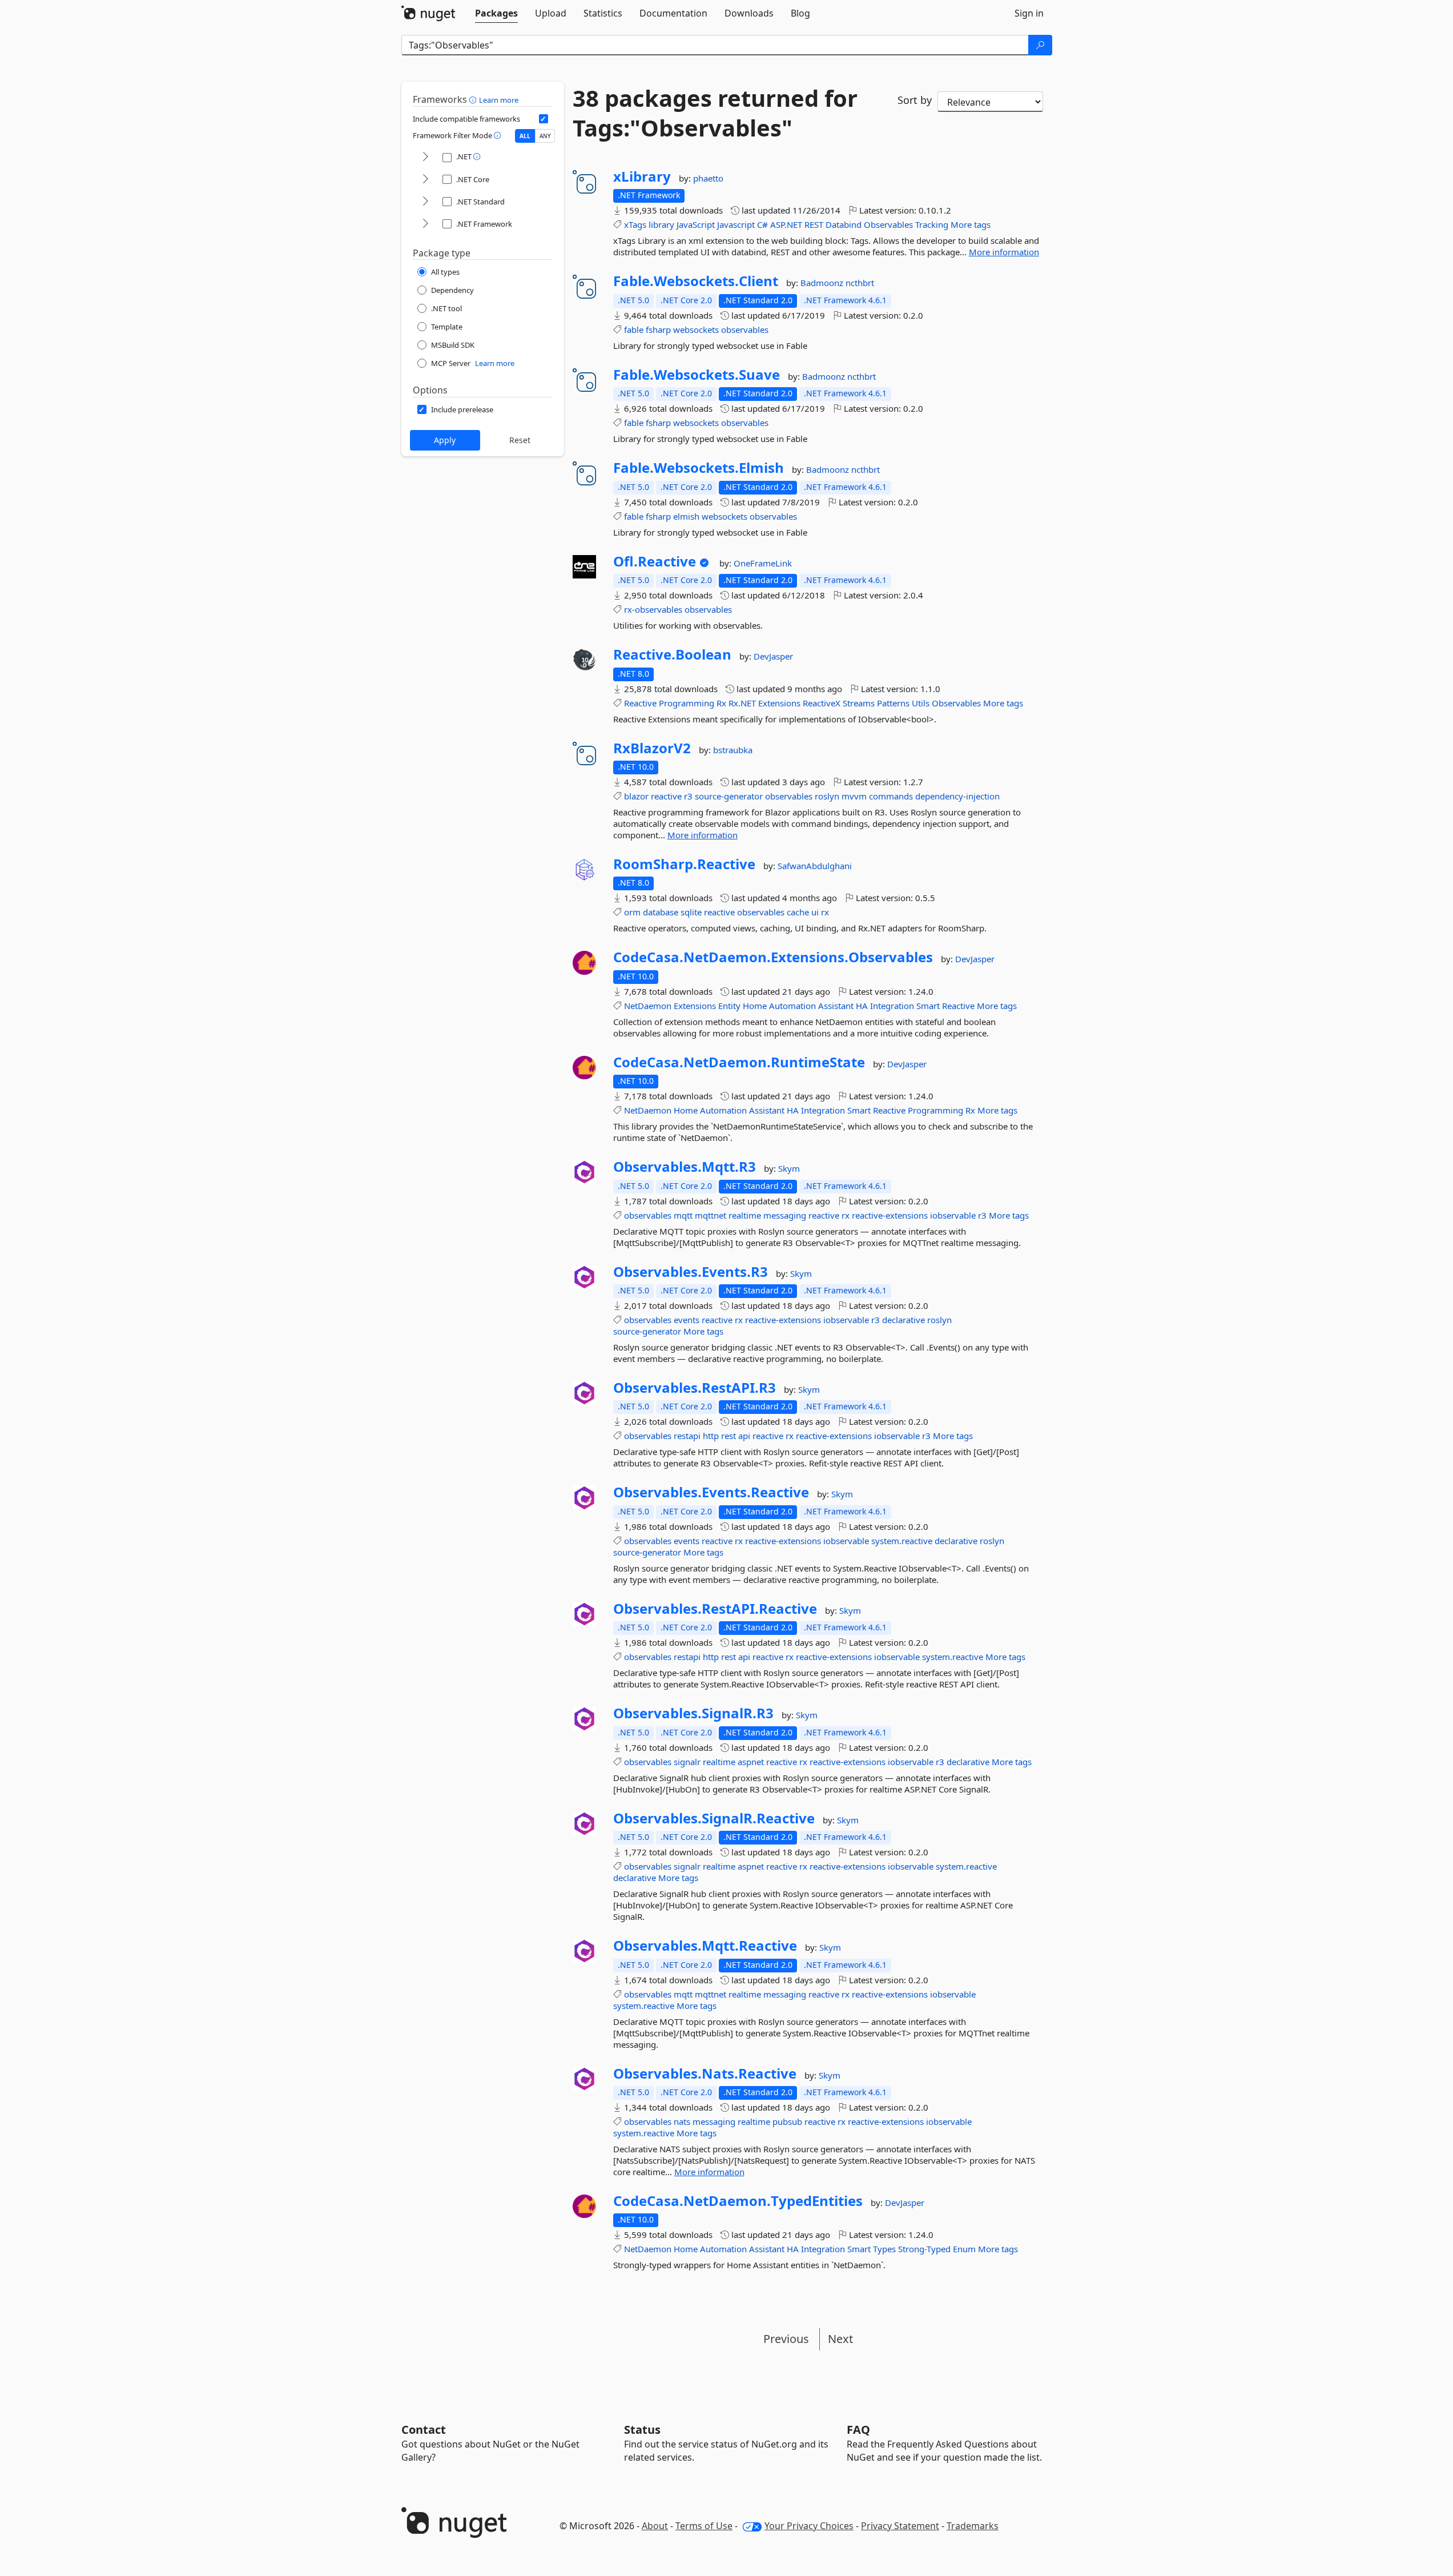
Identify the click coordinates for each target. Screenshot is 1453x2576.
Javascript (736, 224)
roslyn (827, 796)
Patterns (893, 703)
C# (762, 224)
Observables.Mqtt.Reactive (705, 1946)
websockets (696, 329)
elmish (686, 516)
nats (682, 2121)
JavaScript (696, 224)
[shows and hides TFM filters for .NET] (425, 157)
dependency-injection (957, 796)
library (661, 224)
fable (634, 329)
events (687, 1320)
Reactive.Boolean (672, 654)
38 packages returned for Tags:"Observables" (715, 113)
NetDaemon (648, 1006)
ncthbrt (860, 283)
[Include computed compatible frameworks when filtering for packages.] (544, 119)
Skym (789, 1168)
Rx (721, 703)
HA (862, 1006)
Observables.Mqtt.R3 (685, 1167)
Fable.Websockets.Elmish (699, 468)
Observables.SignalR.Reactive (714, 1818)
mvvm (854, 796)
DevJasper (773, 656)
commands (891, 796)
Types (884, 2249)
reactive (666, 796)
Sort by (915, 100)
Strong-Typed (924, 2249)
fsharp (658, 329)
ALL (525, 136)
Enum (964, 2249)
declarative (903, 1320)
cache (798, 912)
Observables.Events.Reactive (711, 1492)
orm (632, 912)
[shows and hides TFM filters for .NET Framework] (425, 224)
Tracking (932, 224)
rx (825, 912)
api (744, 1436)
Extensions (779, 703)
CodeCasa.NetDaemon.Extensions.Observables (773, 957)
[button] (474, 99)
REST (814, 224)
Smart (928, 1006)
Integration (892, 1006)
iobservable (953, 1215)
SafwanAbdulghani (815, 866)
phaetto (708, 178)
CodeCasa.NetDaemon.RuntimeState (739, 1062)
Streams (859, 703)
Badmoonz (823, 283)
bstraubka (733, 750)
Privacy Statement (900, 2526)
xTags (635, 224)
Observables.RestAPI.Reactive (715, 1609)
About (655, 2526)
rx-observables (653, 609)
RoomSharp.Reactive (684, 864)
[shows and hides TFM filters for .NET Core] (425, 180)
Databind (844, 224)
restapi (687, 1436)
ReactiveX (822, 703)
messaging (785, 1215)
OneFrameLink (763, 563)
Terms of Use (704, 2526)
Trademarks (973, 2526)
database (661, 912)
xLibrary (642, 176)
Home (755, 1006)
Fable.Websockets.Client (696, 281)
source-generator (729, 796)
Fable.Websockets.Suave (697, 375)
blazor (636, 796)
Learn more (499, 100)
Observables (888, 224)
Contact (424, 2430)
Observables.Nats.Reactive (705, 2073)
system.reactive (902, 1541)
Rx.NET (742, 703)
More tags (971, 224)
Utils (921, 703)
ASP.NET (786, 224)
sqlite (691, 912)
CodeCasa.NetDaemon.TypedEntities (738, 2201)
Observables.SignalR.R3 (693, 1713)
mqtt (683, 1215)
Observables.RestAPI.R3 (695, 1388)
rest (728, 1436)
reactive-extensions (890, 1215)
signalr (687, 1762)
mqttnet (711, 1215)
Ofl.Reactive (655, 561)
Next (840, 2339)
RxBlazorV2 (652, 748)
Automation (792, 1006)
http (711, 1436)
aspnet (751, 1762)
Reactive (640, 703)
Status (642, 2430)
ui (815, 912)
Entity (729, 1006)
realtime (745, 1215)
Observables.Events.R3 (691, 1272)
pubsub (787, 2121)
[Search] (1040, 45)
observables (745, 329)
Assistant (836, 1006)
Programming (687, 703)
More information (1004, 252)
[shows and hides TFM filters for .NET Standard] (425, 202)
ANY (545, 136)
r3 (688, 796)
